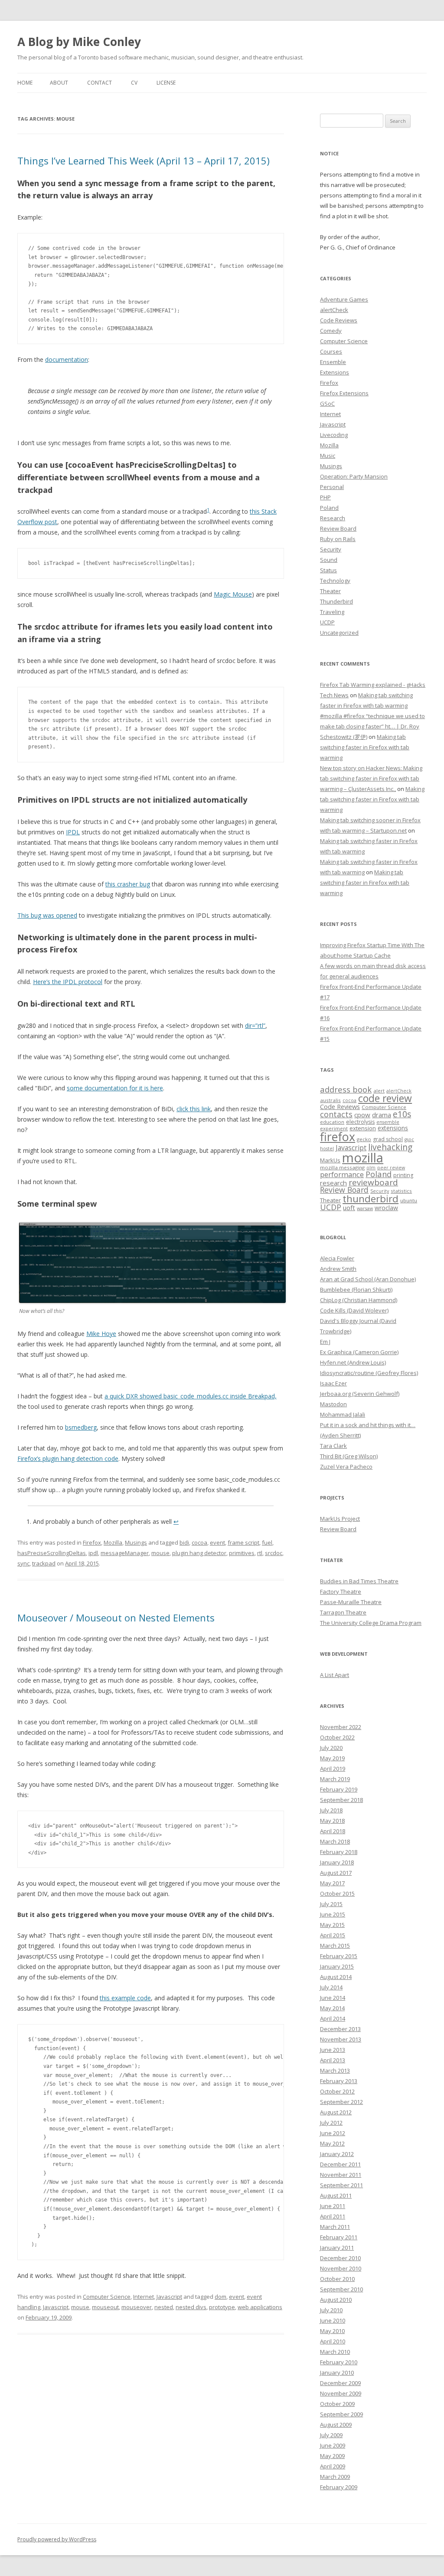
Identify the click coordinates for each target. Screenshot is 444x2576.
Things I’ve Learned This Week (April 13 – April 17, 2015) (144, 161)
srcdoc (274, 1553)
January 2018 (337, 1862)
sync (23, 1563)
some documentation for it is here (115, 1088)
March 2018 (335, 1841)
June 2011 (333, 2206)
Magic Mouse (233, 594)
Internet (144, 2297)
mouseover (137, 2307)
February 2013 (339, 2081)
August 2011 (336, 2195)
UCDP (327, 622)
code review (385, 1098)
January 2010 (337, 2373)
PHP (325, 497)
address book (346, 1089)
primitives (242, 1553)
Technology (335, 581)
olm (371, 1168)
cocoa (199, 1542)
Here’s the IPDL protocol (68, 982)
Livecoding (334, 435)
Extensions (335, 372)
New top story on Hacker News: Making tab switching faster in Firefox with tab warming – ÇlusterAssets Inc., (371, 778)
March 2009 (335, 2477)
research (333, 1183)
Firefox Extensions (344, 393)
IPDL (73, 832)
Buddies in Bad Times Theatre (359, 1581)
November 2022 (341, 1727)
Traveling (332, 612)
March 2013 (335, 2071)
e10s (402, 1114)
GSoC (327, 404)
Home (25, 83)
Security (331, 549)
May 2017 (332, 1883)
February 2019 (339, 1789)
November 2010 (341, 2268)
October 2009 (337, 2404)
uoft (349, 1208)
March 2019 (335, 1779)
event (217, 1542)
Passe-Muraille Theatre (351, 1602)
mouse (160, 1553)
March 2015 (335, 1946)
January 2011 (337, 2248)
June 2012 (333, 2133)
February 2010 (339, 2362)
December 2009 (340, 2383)
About (59, 83)
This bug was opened (47, 915)
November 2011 (341, 2175)
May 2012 (332, 2143)
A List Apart (335, 1675)
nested (164, 2307)
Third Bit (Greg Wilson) (349, 1456)
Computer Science (107, 2297)
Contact (100, 83)
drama (382, 1115)
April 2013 (333, 2060)
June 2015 (333, 1914)
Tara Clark (333, 1446)
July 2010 (331, 2310)
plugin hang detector (199, 1553)
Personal (332, 487)
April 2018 (333, 1831)
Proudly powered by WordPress (57, 2539)
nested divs (191, 2307)
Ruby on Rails (338, 539)
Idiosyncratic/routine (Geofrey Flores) (369, 1373)
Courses (331, 351)
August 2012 (336, 2112)
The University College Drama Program (371, 1623)
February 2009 (339, 2487)
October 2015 (337, 1893)
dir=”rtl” (255, 1025)
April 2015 (333, 1935)
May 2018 (332, 1821)
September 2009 (341, 2414)
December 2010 (340, 2258)
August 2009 (336, 2425)
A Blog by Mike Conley (79, 42)
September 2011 (341, 2185)
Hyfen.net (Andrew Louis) (353, 1362)
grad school (388, 1139)
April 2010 (333, 2341)
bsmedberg (81, 1427)
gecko (364, 1139)
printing (403, 1175)
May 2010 (332, 2331)
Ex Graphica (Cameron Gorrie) (359, 1352)
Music (328, 456)
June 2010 (333, 2320)
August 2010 (336, 2300)
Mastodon (333, 1404)
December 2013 (340, 2029)
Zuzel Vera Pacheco (346, 1467)
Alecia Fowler (337, 1258)
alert (379, 1091)
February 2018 (339, 1852)
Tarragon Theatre (343, 1612)
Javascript (169, 2297)
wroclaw (386, 1208)
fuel (267, 1542)
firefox (338, 1137)
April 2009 (333, 2466)
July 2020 (331, 1748)
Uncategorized (339, 633)
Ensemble (333, 362)
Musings (136, 1542)
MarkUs (330, 1160)
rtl (260, 1553)
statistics (401, 1191)
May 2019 (332, 1758)
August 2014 (336, 1977)
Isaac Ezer (333, 1383)
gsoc (409, 1139)
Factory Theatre (341, 1592)
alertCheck (334, 310)
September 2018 (341, 1800)
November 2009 (341, 2393)
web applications (260, 2307)
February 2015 (339, 1956)
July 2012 (331, 2123)
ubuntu (409, 1200)
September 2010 (341, 2289)
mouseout (105, 2307)
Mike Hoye (101, 1334)
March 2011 (335, 2227)
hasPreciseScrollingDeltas (52, 1553)
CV (134, 83)
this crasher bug (128, 884)
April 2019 (333, 1769)
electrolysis (360, 1122)
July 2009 (331, 2435)
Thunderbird (336, 601)
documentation (67, 359)
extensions (393, 1128)
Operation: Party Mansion (354, 476)
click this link (194, 1109)
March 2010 (335, 2352)
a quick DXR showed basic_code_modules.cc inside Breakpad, (191, 1396)
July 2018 (331, 1810)
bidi (184, 1542)
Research (333, 518)
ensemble (388, 1122)
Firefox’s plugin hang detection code (68, 1459)
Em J (325, 1342)
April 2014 (333, 2018)
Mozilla (113, 1542)
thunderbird (371, 1199)
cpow (362, 1115)
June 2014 (333, 1998)
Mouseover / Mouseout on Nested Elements (116, 1618)
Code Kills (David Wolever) (354, 1310)
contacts (336, 1114)
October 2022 (337, 1737)
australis (330, 1100)
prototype (222, 2307)
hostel (327, 1149)
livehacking (390, 1147)
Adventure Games (344, 299)
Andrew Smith (338, 1269)
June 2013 (333, 2050)
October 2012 (337, 2091)
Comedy (331, 331)
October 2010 (337, 2279)
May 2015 (332, 1925)
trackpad (44, 1563)
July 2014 (331, 1987)
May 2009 (332, 2456)
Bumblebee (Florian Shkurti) (356, 1290)
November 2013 (341, 2039)
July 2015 (331, 1904)
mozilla (363, 1158)
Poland (329, 508)
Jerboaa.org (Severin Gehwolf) (360, 1394)
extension (363, 1128)
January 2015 (337, 1966)
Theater (330, 591)
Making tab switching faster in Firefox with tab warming (365, 747)
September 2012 (341, 2102)
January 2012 (337, 2154)
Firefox (92, 1542)
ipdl (93, 1553)
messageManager (125, 1553)
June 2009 (333, 2445)
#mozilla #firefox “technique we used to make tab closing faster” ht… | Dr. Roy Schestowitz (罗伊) (372, 726)
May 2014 (332, 2008)
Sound (329, 560)
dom (220, 2297)
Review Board (338, 528)
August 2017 (336, 1873)
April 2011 (333, 2216)
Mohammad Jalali (343, 1414)
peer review (391, 1168)
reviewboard (373, 1182)
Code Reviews (339, 320)
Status (328, 570)
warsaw (365, 1208)
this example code (125, 1998)
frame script (243, 1542)
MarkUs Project (340, 1519)
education (332, 1122)
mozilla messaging (342, 1167)
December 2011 (340, 2164)
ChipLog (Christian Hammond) (359, 1300)
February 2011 (339, 2237)
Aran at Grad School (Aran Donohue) (368, 1279)
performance (342, 1174)
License (166, 83)
